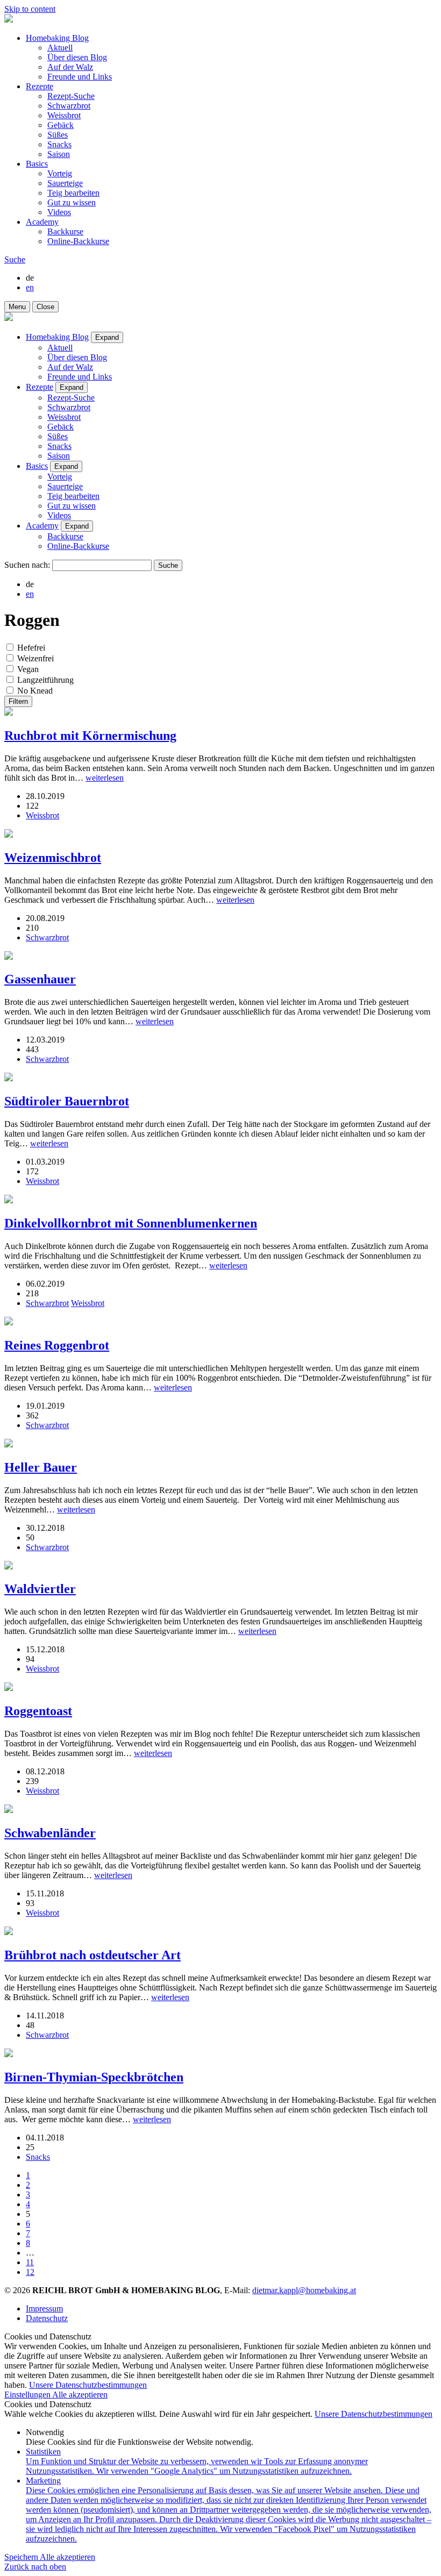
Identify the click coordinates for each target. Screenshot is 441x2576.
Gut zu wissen (72, 202)
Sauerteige (65, 183)
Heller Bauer (41, 1467)
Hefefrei (31, 648)
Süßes (58, 135)
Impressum (44, 2309)
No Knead (35, 691)
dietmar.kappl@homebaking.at (304, 2290)
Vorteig (60, 173)
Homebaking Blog (57, 38)
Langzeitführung (45, 680)
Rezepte (40, 86)
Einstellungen (28, 2395)
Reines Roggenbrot (57, 1345)
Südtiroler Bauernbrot (67, 1101)
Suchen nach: (27, 565)
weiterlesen (105, 778)
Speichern (22, 2557)
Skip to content (30, 9)
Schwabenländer (50, 1833)
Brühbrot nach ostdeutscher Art (93, 1955)
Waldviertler (40, 1589)
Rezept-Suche (71, 96)
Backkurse (65, 231)
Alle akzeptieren (80, 2395)
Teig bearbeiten (73, 193)
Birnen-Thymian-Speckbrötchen (94, 2077)
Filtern (18, 701)
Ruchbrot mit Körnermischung (90, 736)
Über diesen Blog (77, 57)
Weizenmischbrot (53, 858)
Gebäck (61, 125)
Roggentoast (38, 1711)
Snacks (59, 144)
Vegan (28, 669)
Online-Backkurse (78, 241)
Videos (59, 212)
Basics (37, 164)
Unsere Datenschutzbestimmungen (88, 2385)
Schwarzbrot (69, 106)
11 (30, 2262)
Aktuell (60, 48)
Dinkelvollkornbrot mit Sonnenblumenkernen (131, 1223)
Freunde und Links (80, 77)
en (30, 287)
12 (30, 2272)
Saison (59, 154)
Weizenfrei (35, 658)
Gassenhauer (40, 979)
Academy (42, 222)
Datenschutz (47, 2318)
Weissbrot (64, 115)
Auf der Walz (70, 67)
